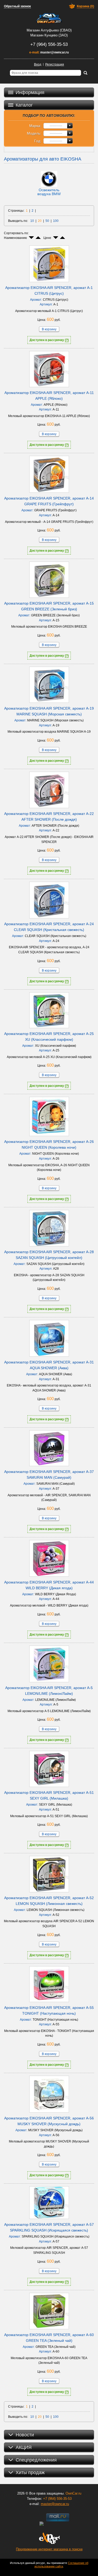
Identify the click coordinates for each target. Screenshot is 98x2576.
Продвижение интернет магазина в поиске (49, 2549)
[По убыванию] (31, 238)
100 (56, 221)
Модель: (34, 133)
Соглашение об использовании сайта (61, 2565)
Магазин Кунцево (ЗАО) (49, 35)
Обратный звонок (17, 6)
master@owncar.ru (54, 52)
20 (40, 221)
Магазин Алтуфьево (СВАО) (49, 30)
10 (32, 221)
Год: (38, 141)
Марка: (35, 126)
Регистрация (55, 64)
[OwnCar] (49, 18)
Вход (38, 64)
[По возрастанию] (38, 238)
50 (47, 221)
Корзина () (85, 6)
